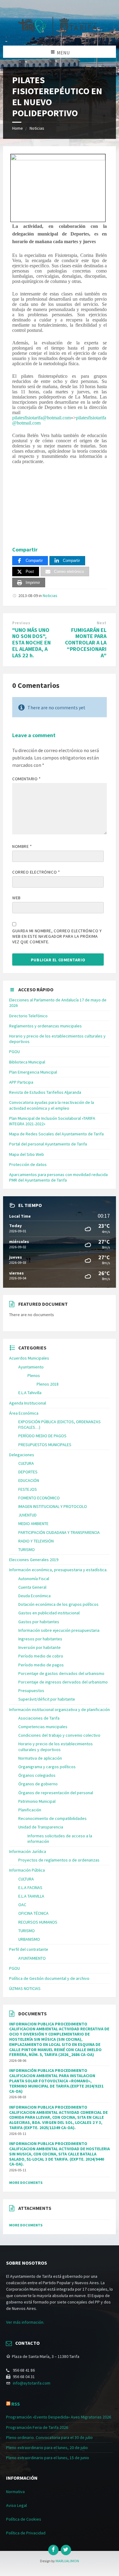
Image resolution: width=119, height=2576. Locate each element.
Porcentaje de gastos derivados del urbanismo (61, 1673)
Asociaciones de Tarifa (39, 1718)
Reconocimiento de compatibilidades (52, 1818)
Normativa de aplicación (40, 1758)
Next (102, 623)
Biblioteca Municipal (27, 1062)
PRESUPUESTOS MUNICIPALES (45, 1445)
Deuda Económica (34, 1596)
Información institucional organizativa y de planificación (60, 1709)
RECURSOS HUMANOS (38, 1922)
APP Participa (21, 1082)
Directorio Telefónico (28, 1016)
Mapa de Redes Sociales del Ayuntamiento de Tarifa (56, 1134)
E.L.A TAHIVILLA (31, 1896)
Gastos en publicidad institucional (49, 1613)
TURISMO (27, 1550)
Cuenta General (32, 1587)
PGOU (14, 1052)
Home (18, 128)
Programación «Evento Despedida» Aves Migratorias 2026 (59, 2417)
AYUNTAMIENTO (32, 1958)
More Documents (26, 2183)
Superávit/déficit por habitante (47, 1699)
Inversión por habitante (40, 1647)
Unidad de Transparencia (41, 1827)
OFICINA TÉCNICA (33, 1913)
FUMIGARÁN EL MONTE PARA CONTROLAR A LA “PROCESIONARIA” (86, 643)
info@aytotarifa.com (32, 2383)
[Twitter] (66, 2550)
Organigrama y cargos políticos (47, 1767)
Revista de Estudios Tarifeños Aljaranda (45, 1092)
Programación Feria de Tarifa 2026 (37, 2427)
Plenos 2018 (48, 1384)
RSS (16, 2404)
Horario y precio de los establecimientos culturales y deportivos (56, 1746)
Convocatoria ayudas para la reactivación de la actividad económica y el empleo (52, 1105)
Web (16, 898)
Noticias (37, 128)
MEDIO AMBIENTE (33, 1524)
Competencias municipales (43, 1727)
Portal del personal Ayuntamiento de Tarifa (48, 1144)
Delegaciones (22, 1455)
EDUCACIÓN (29, 1480)
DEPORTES (28, 1472)
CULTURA (26, 1463)
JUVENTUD (27, 1515)
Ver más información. (25, 2322)
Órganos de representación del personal (56, 1793)
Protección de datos (28, 1164)
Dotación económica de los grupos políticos (58, 1604)
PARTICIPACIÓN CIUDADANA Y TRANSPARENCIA (59, 1532)
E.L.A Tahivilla (30, 1393)
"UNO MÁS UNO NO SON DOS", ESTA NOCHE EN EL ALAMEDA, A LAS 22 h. (31, 643)
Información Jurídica (28, 1851)
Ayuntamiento (31, 1367)
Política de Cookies (24, 2519)
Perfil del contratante (29, 1949)
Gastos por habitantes (39, 1622)
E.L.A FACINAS (30, 1887)
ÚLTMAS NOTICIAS (25, 1988)
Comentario (27, 779)
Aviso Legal (16, 2505)
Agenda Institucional (28, 1403)
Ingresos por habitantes (40, 1639)
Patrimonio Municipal (37, 1801)
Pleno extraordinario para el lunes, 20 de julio (47, 2448)
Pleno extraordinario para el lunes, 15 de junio (48, 2458)
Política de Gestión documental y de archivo (49, 1978)
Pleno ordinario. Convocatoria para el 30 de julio (49, 2437)
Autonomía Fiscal (34, 1579)
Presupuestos (31, 1691)
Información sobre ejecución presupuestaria (59, 1630)
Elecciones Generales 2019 (34, 1560)
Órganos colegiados (37, 1775)
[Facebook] (53, 2550)
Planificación (30, 1810)
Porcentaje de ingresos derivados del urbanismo (63, 1682)
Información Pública (27, 1870)
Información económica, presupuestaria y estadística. (58, 1570)
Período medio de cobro (41, 1656)
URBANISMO (29, 1939)
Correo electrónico (36, 872)
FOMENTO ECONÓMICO (39, 1498)
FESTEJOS (28, 1489)
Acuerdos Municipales (29, 1358)
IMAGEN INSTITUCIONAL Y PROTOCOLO (53, 1506)
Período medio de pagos (41, 1665)
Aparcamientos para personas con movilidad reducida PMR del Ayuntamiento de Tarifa (58, 1177)
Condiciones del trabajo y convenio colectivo (59, 1735)
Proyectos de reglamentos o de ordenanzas (59, 1860)
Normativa (15, 2492)
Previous (21, 623)
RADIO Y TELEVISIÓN (36, 1541)
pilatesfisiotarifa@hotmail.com (41, 418)
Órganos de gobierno (38, 1784)
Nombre (22, 846)
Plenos (34, 1375)
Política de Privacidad (26, 2533)
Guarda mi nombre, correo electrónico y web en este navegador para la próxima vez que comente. (57, 936)
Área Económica (24, 1413)
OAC (22, 1905)
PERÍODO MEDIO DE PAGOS (42, 1436)
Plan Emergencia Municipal (33, 1072)
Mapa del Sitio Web (27, 1154)
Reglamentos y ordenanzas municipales (45, 1026)
